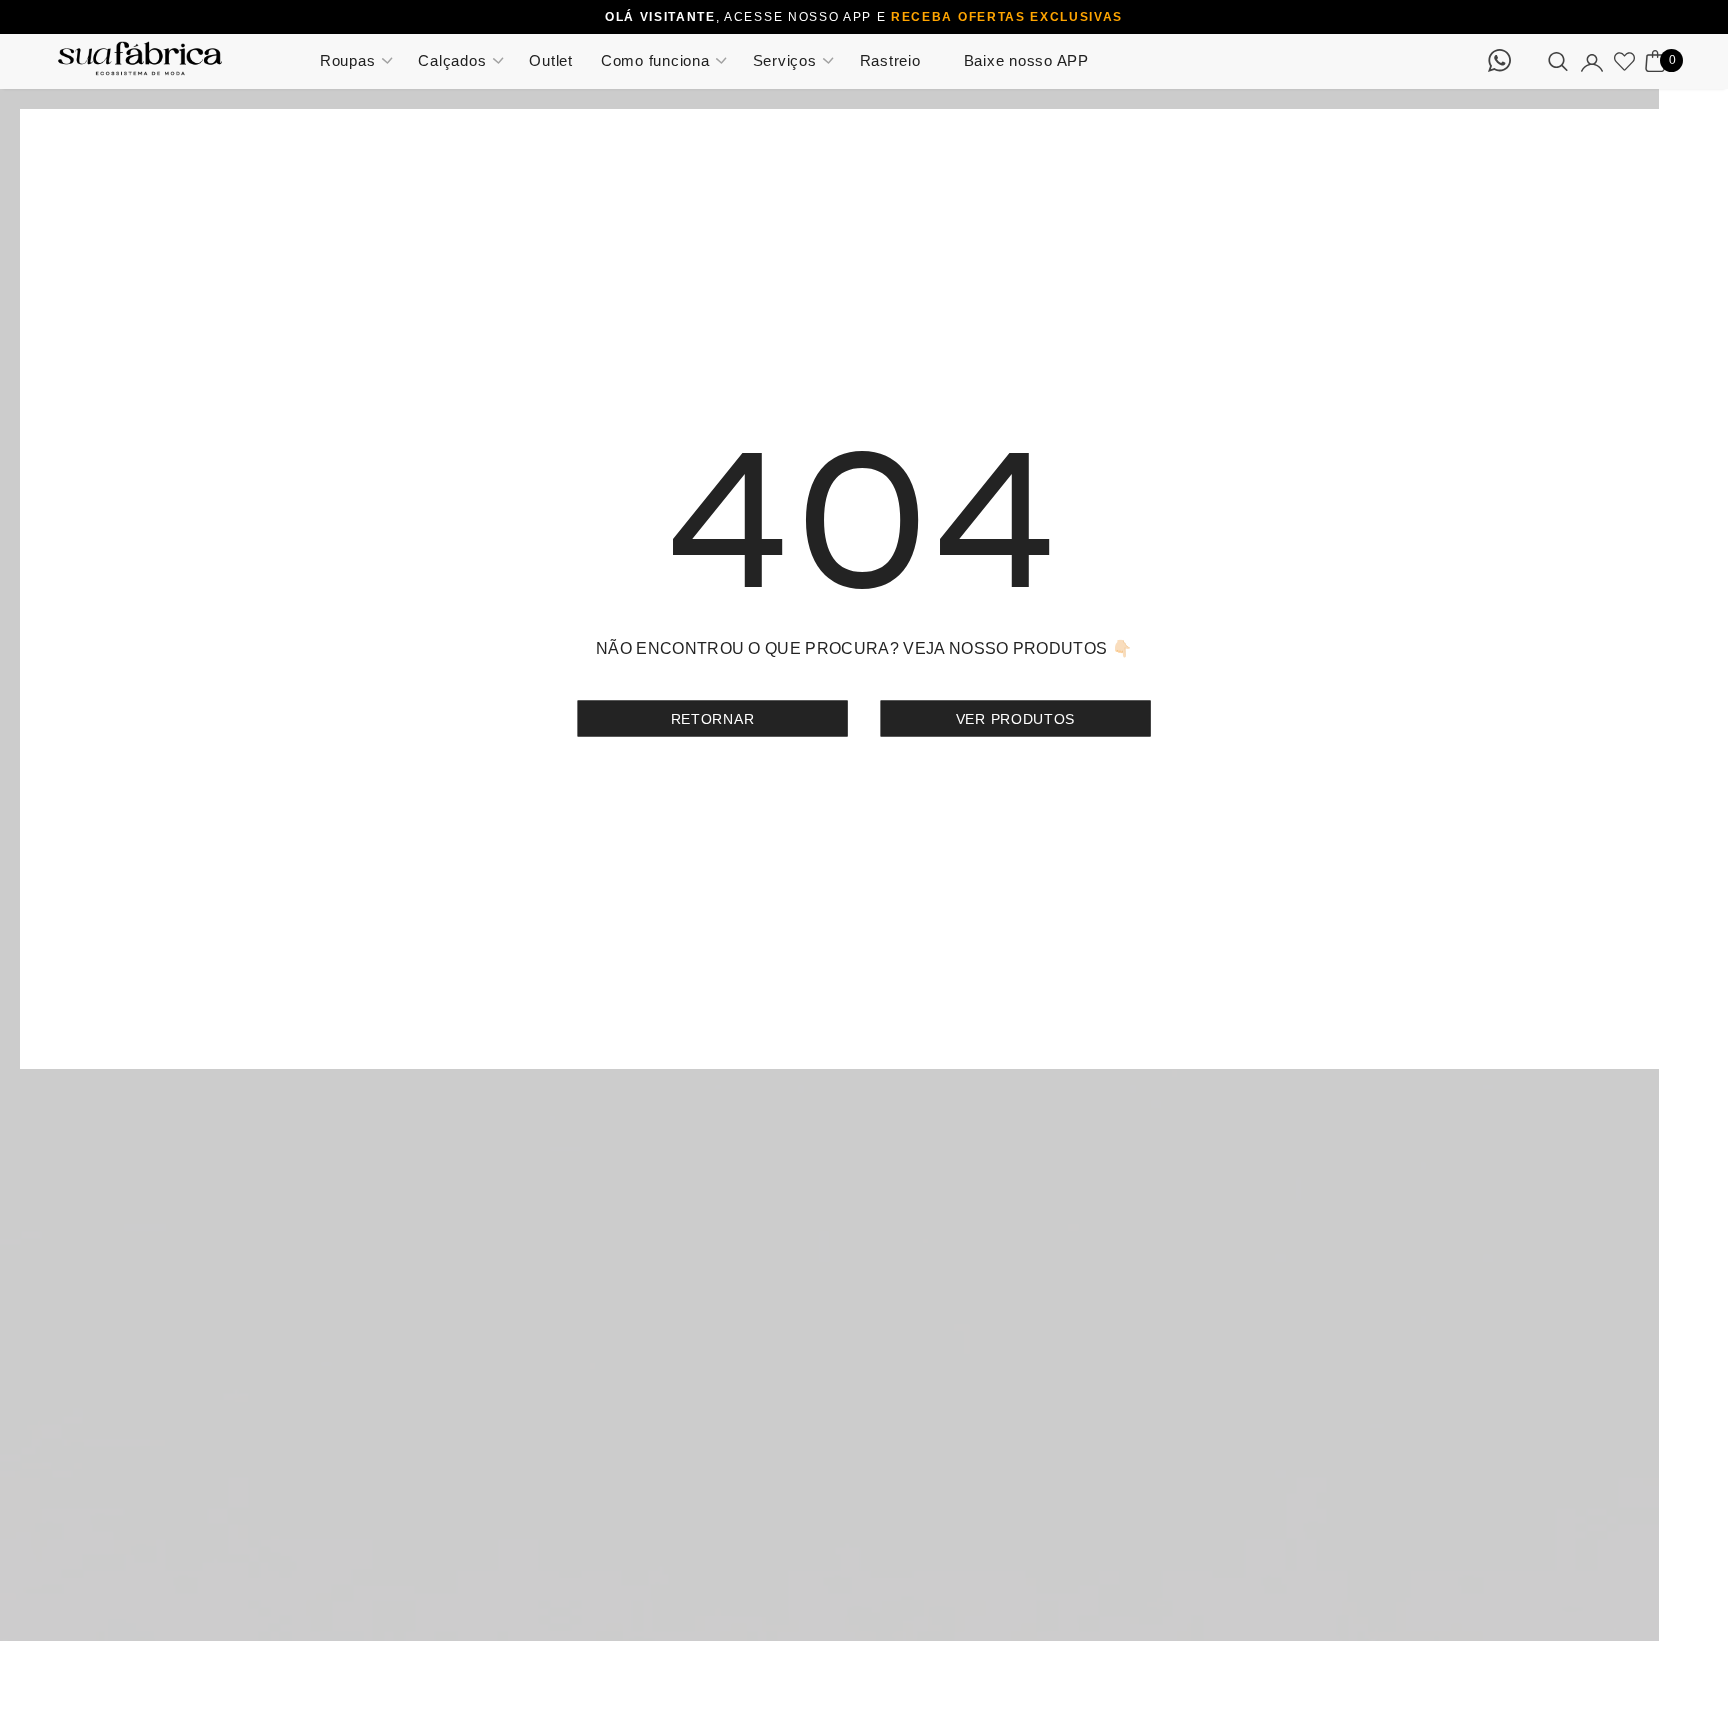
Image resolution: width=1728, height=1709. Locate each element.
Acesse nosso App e (921, 17)
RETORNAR (713, 718)
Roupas (348, 60)
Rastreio (890, 60)
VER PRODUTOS (1015, 718)
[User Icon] (1592, 61)
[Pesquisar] (1558, 61)
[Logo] (172, 58)
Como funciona (655, 60)
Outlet (551, 60)
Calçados (452, 60)
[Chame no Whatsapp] (1505, 66)
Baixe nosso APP (1026, 60)
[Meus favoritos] (1624, 61)
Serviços (785, 60)
